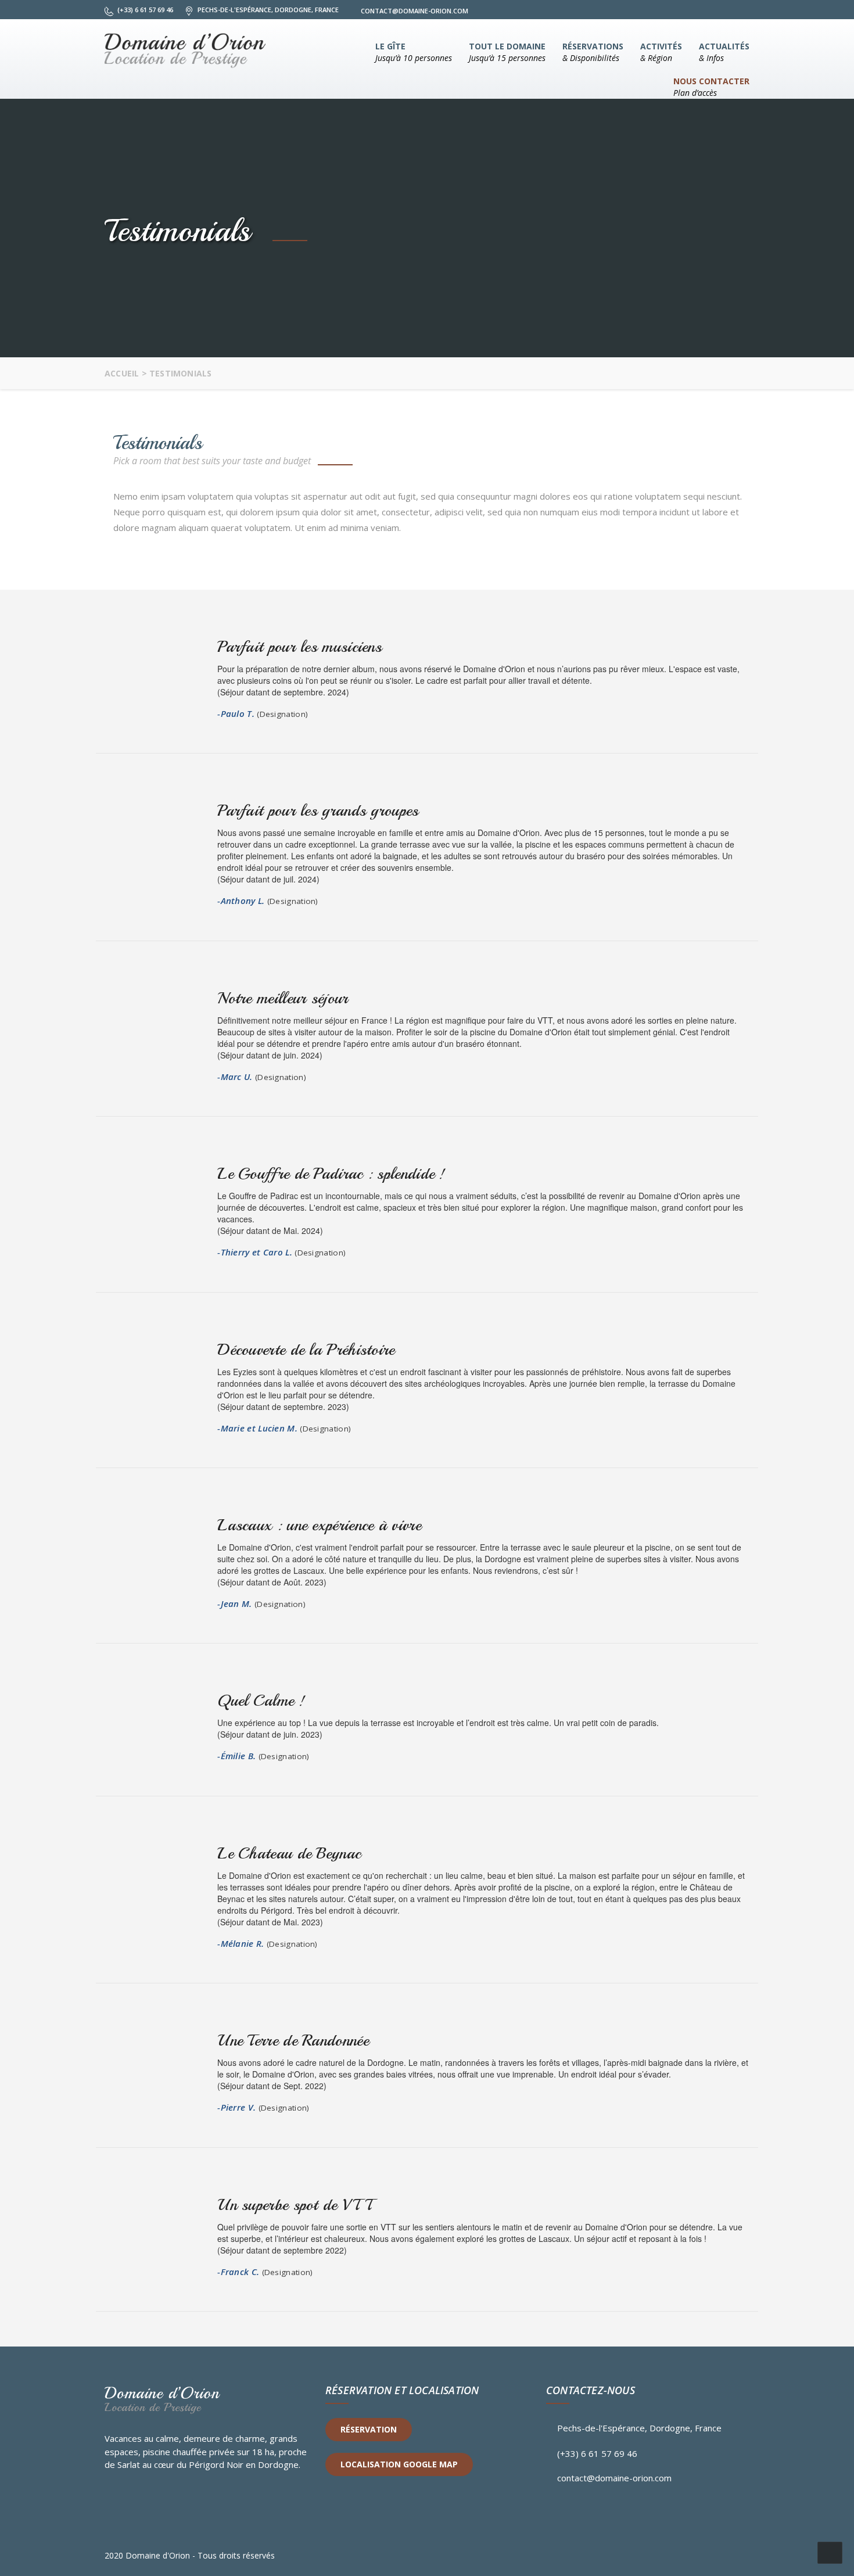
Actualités (724, 52)
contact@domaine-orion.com (614, 2478)
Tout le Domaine (507, 52)
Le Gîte (414, 52)
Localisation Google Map (399, 2464)
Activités (661, 52)
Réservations (593, 52)
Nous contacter (711, 87)
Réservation (369, 2429)
